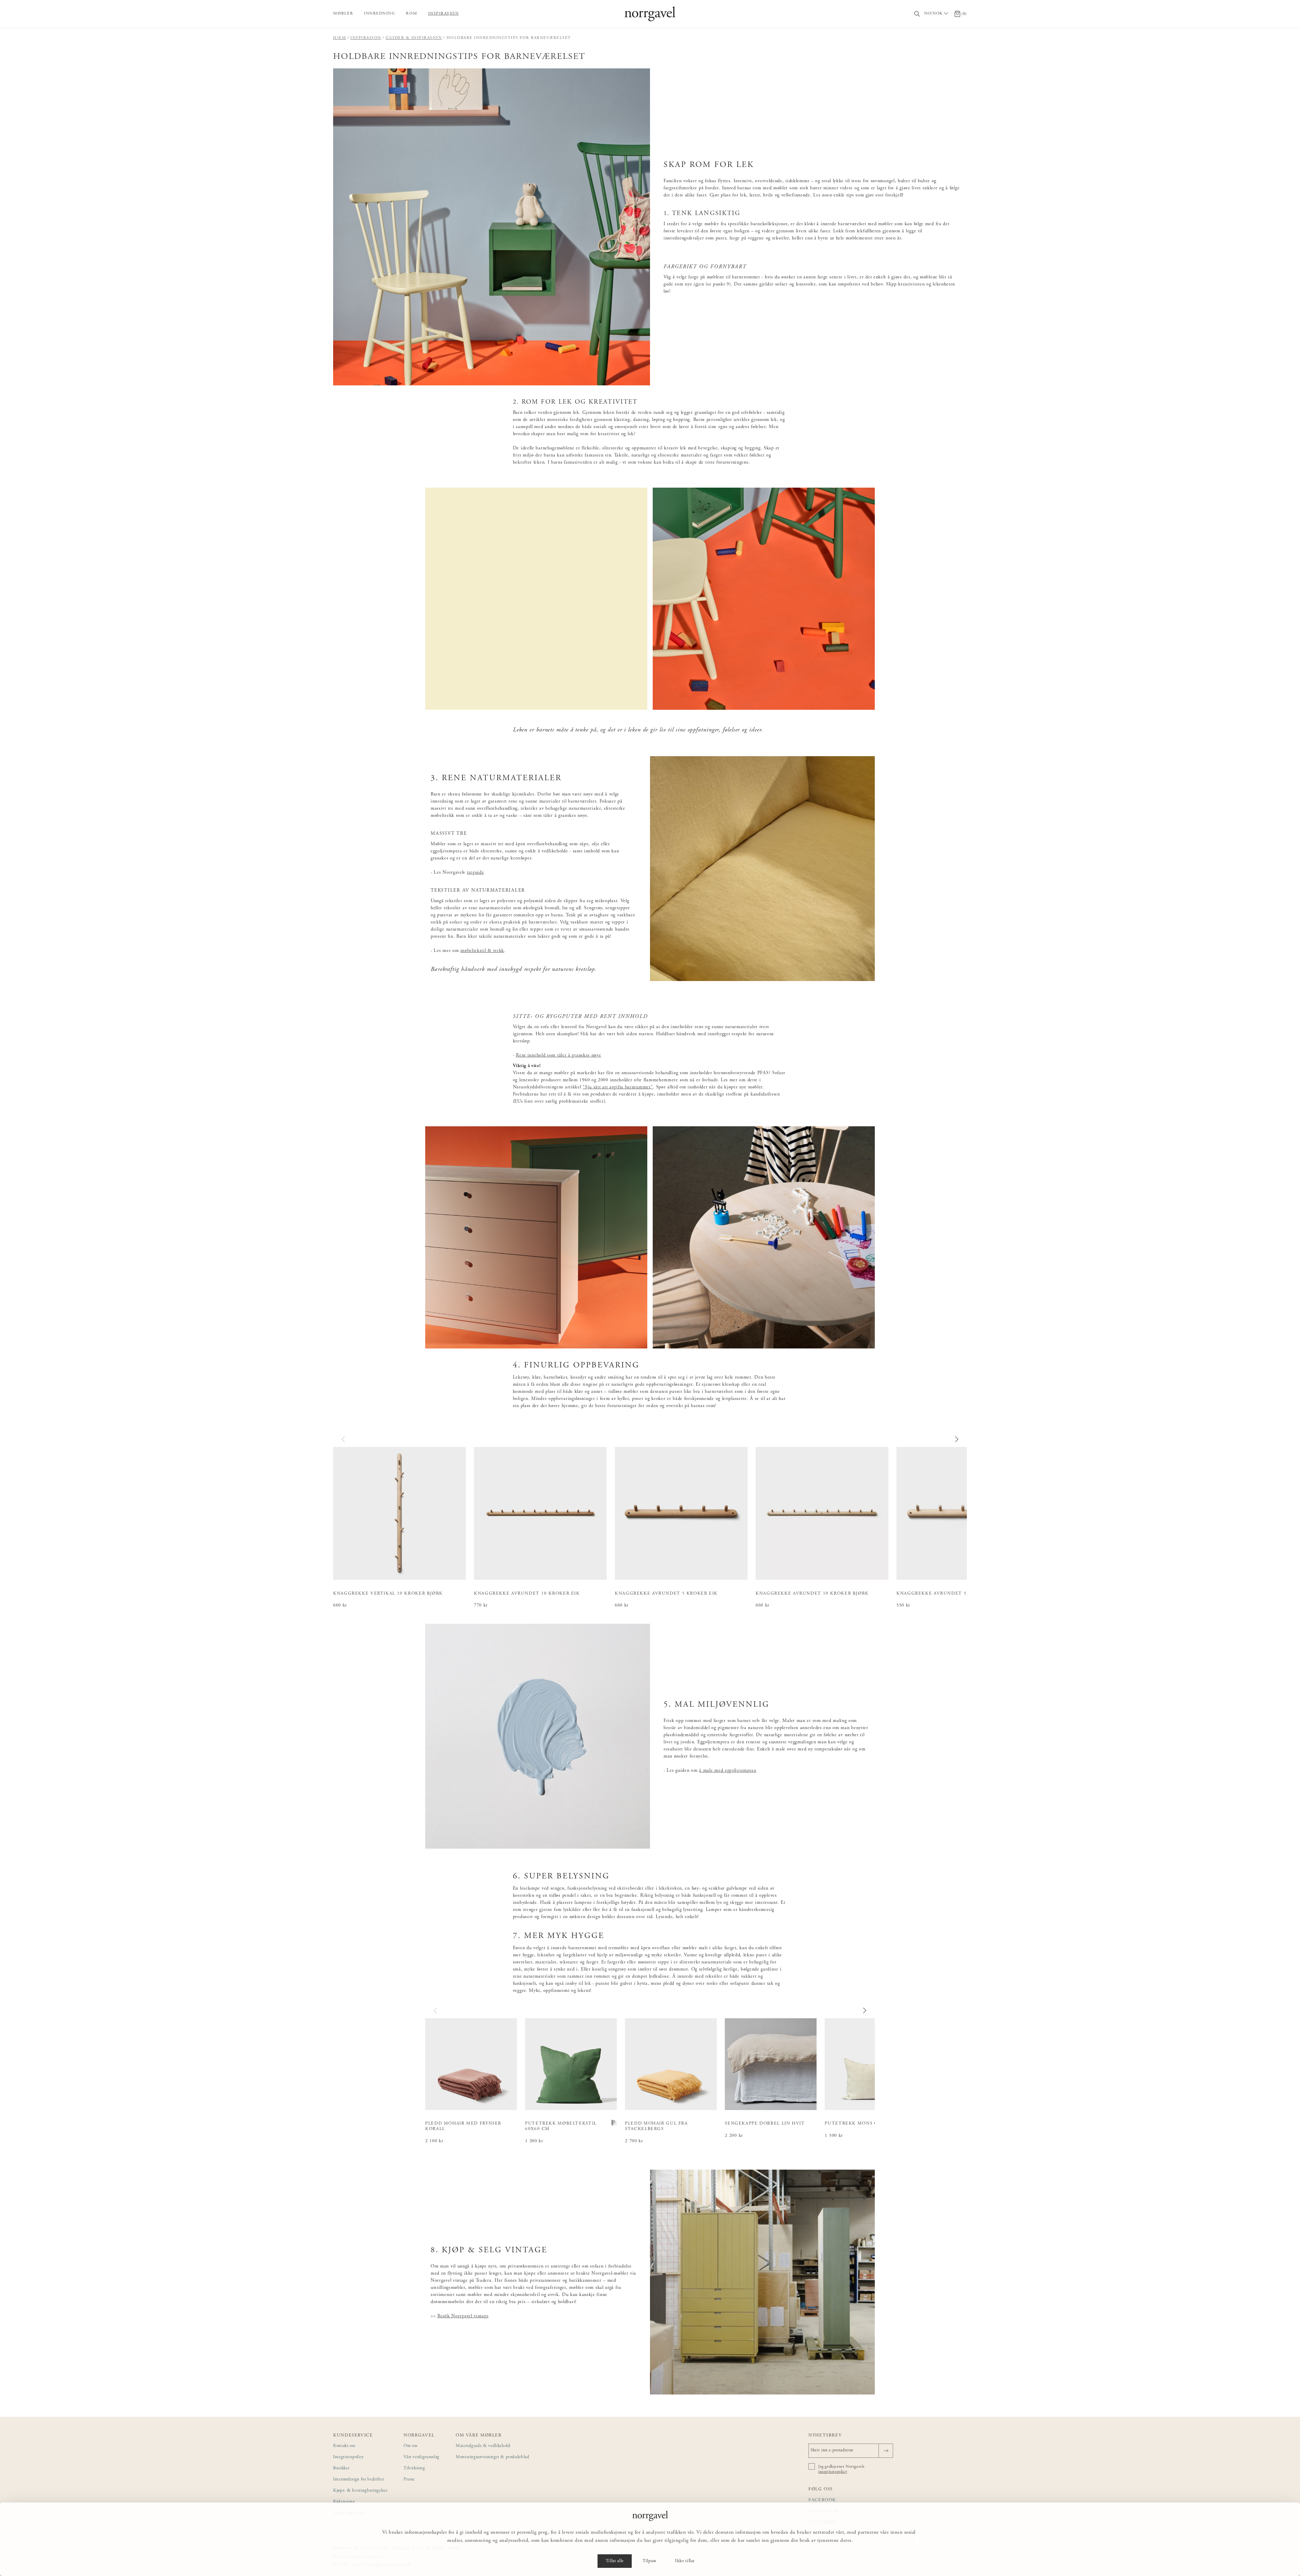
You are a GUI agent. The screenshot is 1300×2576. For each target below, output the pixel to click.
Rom (412, 14)
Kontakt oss (344, 2446)
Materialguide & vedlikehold (483, 2446)
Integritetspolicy (349, 2457)
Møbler (343, 14)
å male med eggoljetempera (728, 1771)
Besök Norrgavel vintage (463, 2316)
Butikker (341, 2468)
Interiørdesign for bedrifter (359, 2480)
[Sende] (886, 2451)
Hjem (340, 38)
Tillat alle (615, 2561)
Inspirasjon (444, 14)
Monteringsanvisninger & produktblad (493, 2457)
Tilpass (649, 2561)
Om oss (410, 2446)
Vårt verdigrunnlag (421, 2457)
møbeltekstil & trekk (482, 951)
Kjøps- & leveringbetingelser (360, 2491)
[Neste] (956, 1439)
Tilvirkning (414, 2468)
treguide (475, 873)
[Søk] (917, 14)
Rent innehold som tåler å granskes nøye (558, 1056)
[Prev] (344, 1439)
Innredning (380, 14)
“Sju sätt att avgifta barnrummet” (618, 1087)
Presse (409, 2480)
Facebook (822, 2500)
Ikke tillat (685, 2561)
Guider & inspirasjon (414, 38)
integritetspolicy (833, 2472)
